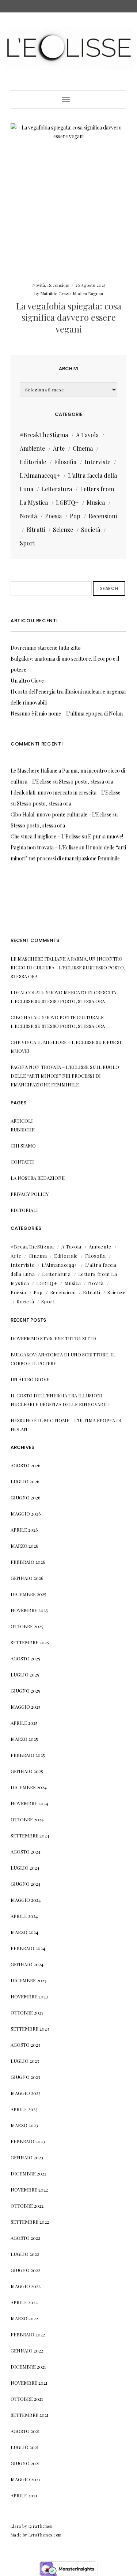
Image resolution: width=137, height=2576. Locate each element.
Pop (75, 516)
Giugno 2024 (26, 1884)
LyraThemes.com (45, 2535)
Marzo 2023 (24, 2125)
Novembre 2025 (29, 1610)
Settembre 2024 (30, 1835)
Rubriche (23, 1129)
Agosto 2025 (25, 1658)
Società (91, 530)
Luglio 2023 (25, 2061)
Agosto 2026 (26, 1465)
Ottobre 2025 (27, 1626)
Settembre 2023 (30, 2029)
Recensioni (58, 285)
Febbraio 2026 (28, 1562)
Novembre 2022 (29, 2190)
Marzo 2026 (24, 1546)
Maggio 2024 (26, 1900)
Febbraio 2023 (28, 2141)
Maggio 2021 (25, 2479)
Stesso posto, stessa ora (86, 782)
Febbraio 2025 (28, 1755)
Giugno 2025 (25, 1691)
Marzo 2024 (24, 1932)
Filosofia (65, 462)
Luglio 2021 (25, 2447)
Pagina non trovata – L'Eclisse (44, 847)
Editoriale (33, 462)
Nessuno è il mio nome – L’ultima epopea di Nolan (67, 714)
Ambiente (32, 448)
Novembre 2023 (29, 1996)
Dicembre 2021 (28, 2367)
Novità (39, 285)
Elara (16, 2526)
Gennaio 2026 (27, 1578)
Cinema (83, 448)
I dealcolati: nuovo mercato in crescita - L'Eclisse (66, 793)
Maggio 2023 (26, 2093)
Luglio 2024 (25, 1868)
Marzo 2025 (24, 1739)
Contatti (22, 1162)
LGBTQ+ (67, 502)
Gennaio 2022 (27, 2350)
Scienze (63, 530)
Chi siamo (23, 1146)
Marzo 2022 (24, 2318)
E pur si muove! (106, 836)
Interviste (97, 462)
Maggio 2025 (26, 1707)
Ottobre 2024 (27, 1819)
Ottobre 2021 (27, 2399)
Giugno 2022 (25, 2270)
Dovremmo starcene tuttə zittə (46, 648)
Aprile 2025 (24, 1723)
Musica (96, 502)
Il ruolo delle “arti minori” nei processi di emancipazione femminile (65, 1076)
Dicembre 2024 (29, 1787)
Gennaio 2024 (27, 1964)
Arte (59, 448)
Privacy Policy (30, 1194)
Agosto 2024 (26, 1852)
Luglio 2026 (25, 1481)
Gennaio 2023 (27, 2157)
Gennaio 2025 (27, 1771)
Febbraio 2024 (28, 1948)
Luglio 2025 (25, 1674)
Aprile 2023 (24, 2109)
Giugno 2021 (25, 2463)
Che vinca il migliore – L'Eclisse (46, 836)
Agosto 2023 (25, 2045)
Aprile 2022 (24, 2302)
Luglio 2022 (25, 2254)
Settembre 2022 (30, 2222)
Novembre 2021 (29, 2383)
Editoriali (24, 1210)
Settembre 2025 (30, 1642)
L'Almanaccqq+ (40, 475)
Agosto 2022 (25, 2238)
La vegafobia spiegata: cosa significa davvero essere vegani (69, 317)
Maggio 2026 (26, 1514)
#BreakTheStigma (44, 435)
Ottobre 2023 (27, 2012)
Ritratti (36, 530)
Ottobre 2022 (27, 2206)
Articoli (22, 1121)
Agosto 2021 (25, 2431)
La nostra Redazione (38, 1178)
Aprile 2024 (24, 1916)
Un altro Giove (27, 681)
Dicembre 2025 (28, 1594)
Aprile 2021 (24, 2495)
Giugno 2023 (25, 2077)
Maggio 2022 (26, 2286)
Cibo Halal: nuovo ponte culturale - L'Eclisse (61, 814)
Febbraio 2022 (28, 2334)
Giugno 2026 (26, 1497)
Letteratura (57, 489)
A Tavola (87, 435)
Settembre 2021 (30, 2415)
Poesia (53, 516)
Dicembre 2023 (28, 1980)
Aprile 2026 (24, 1530)
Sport (27, 543)
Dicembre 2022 (28, 2173)
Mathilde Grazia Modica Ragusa (72, 293)
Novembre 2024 (29, 1803)
